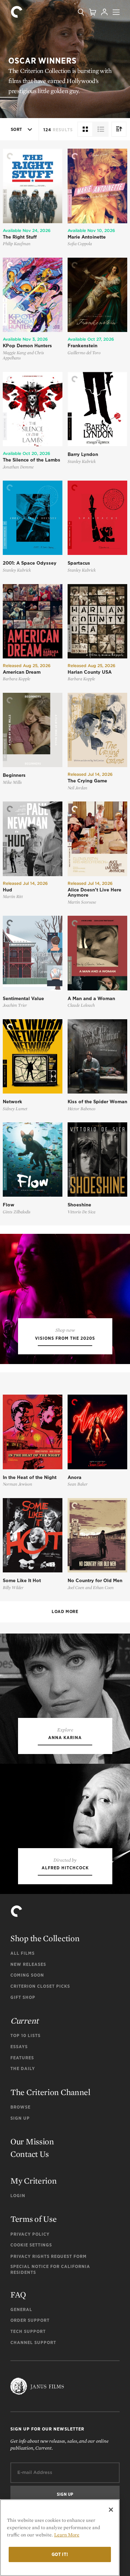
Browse (20, 2107)
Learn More (67, 2535)
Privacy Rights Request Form (49, 2256)
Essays (19, 2047)
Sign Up (20, 2118)
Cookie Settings (31, 2245)
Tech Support (28, 2331)
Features (22, 2058)
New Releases (28, 1964)
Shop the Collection (45, 1938)
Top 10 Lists (25, 2035)
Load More (65, 1611)
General (21, 2309)
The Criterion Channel (50, 2092)
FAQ (18, 2295)
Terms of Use (33, 2219)
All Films (23, 1953)
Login (18, 2196)
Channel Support (33, 2342)
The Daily (23, 2068)
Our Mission (32, 2141)
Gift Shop (23, 1997)
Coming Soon (27, 1975)
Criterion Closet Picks (40, 1986)
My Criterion (33, 2181)
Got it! (60, 2554)
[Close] (111, 2510)
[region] (60, 2538)
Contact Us (30, 2154)
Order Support (30, 2320)
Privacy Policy (30, 2234)
